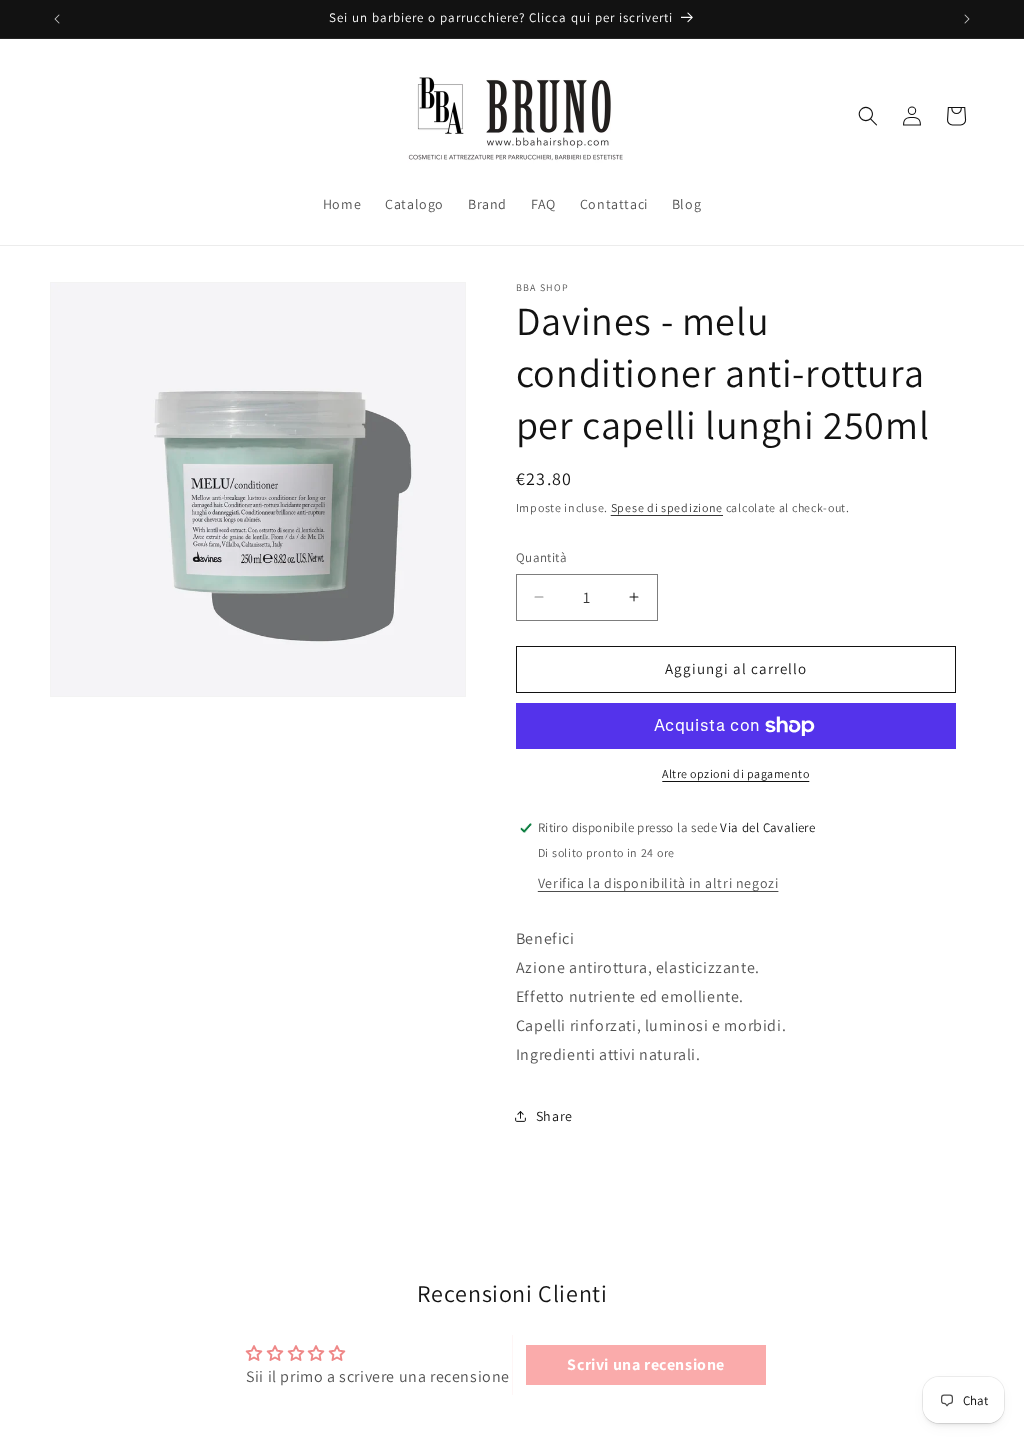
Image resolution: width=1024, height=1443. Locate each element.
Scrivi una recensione (646, 1364)
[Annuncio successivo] (967, 19)
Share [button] (554, 1116)
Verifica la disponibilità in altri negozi (658, 883)
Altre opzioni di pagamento (735, 773)
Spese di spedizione (667, 507)
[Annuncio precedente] (57, 19)
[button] (868, 116)
